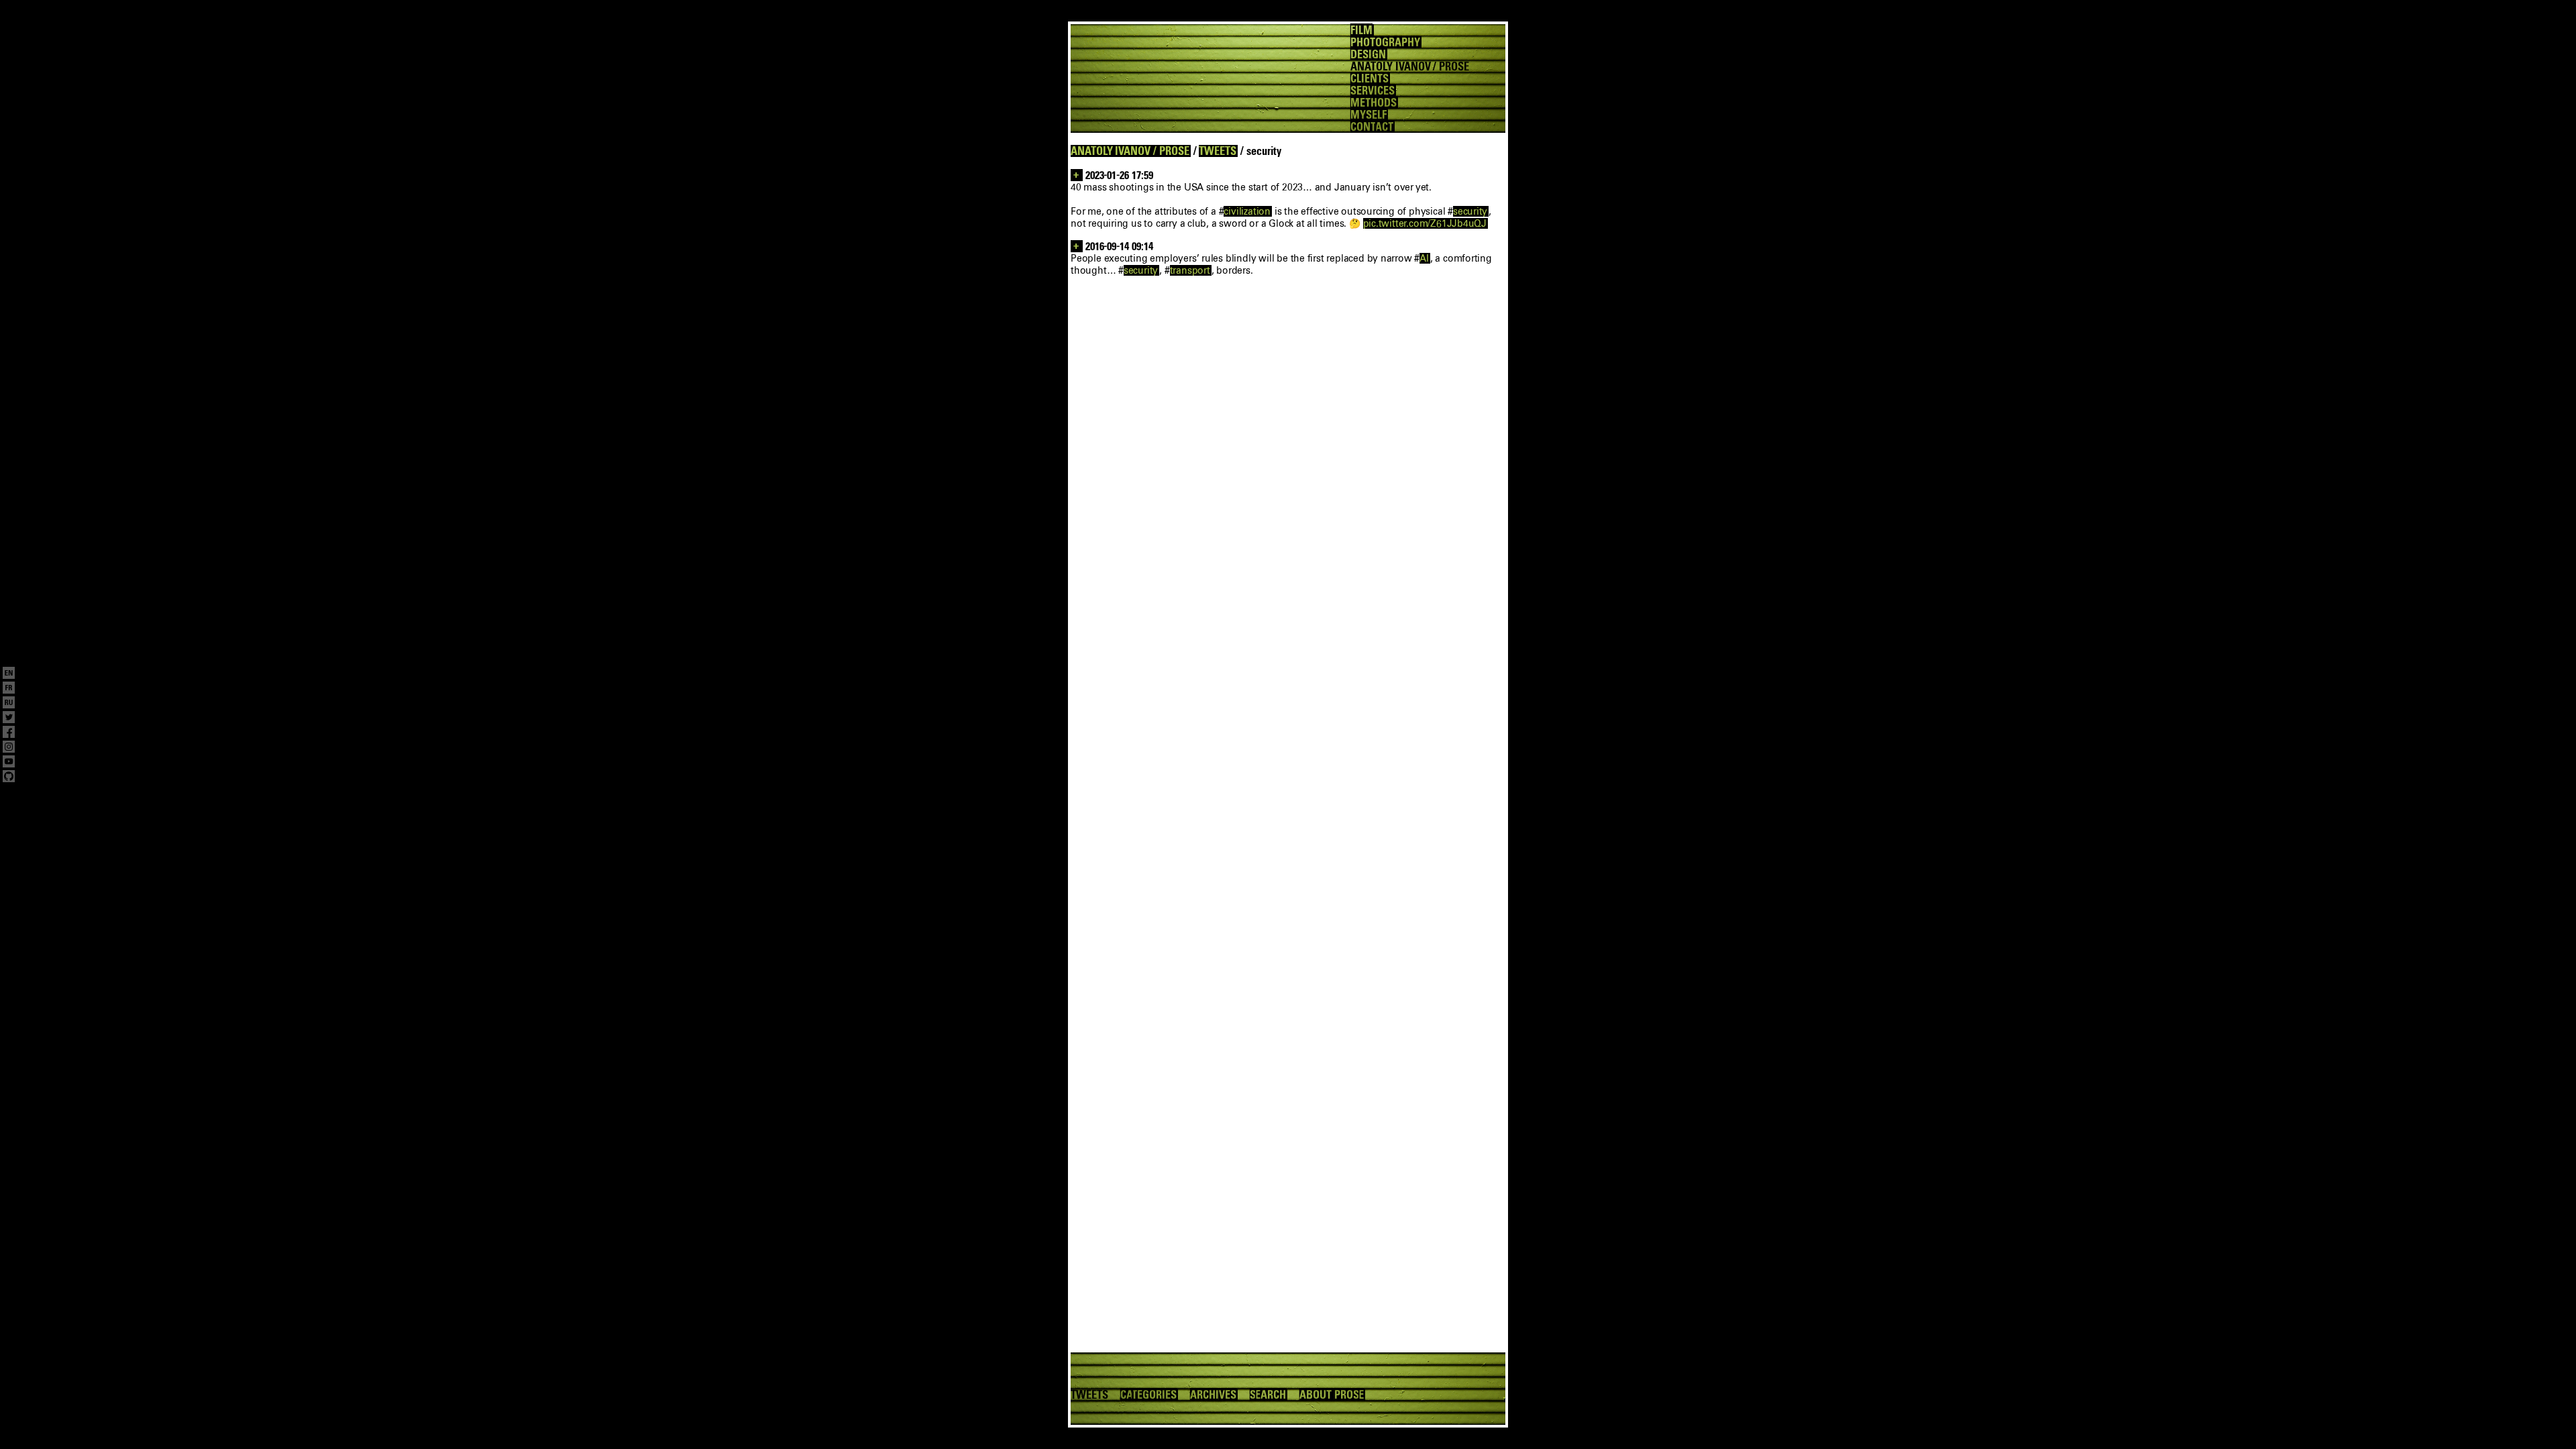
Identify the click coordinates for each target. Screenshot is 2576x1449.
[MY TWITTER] (9, 718)
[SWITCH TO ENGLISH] (9, 674)
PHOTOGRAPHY (1385, 42)
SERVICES (1373, 91)
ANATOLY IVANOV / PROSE (1130, 151)
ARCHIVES (1213, 1395)
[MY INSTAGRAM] (9, 748)
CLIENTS (1370, 78)
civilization (1247, 211)
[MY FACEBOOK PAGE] (9, 733)
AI (1424, 258)
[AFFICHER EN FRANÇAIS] (9, 689)
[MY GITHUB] (9, 777)
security (1470, 211)
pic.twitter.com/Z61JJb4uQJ (1425, 223)
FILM (1361, 30)
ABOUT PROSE (1332, 1395)
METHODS (1374, 103)
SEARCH (1268, 1395)
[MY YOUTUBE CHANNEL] (9, 763)
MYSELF (1368, 115)
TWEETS (1218, 151)
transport (1190, 270)
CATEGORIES (1148, 1395)
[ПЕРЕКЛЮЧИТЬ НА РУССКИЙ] (9, 704)
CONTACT (1372, 127)
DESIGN (1368, 54)
